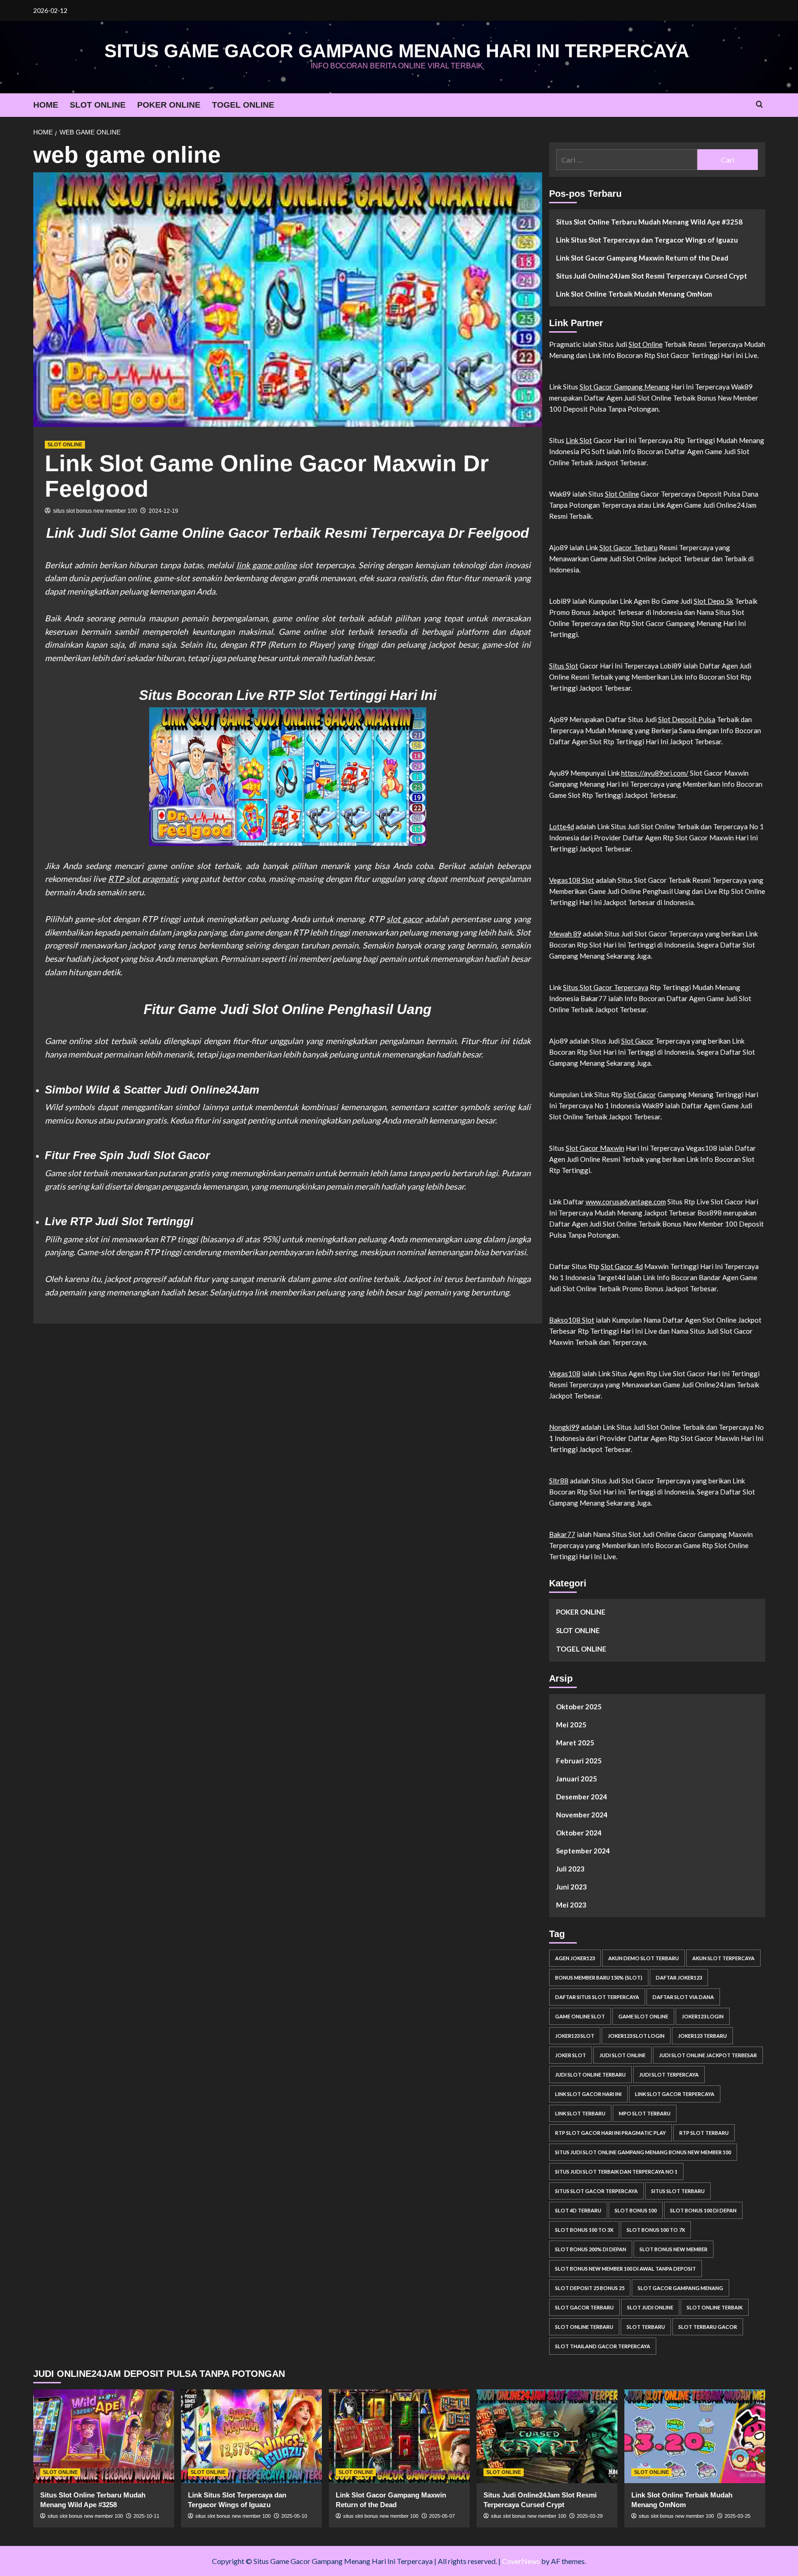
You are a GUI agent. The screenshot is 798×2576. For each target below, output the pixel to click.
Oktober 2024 (579, 1833)
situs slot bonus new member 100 (95, 511)
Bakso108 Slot (572, 1320)
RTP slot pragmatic (143, 879)
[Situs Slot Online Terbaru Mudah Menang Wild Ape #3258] (104, 2436)
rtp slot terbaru (704, 2133)
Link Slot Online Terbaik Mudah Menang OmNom (634, 294)
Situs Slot (564, 666)
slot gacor (405, 919)
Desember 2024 (582, 1797)
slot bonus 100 (636, 2210)
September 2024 (583, 1851)
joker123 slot (575, 2036)
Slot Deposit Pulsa (687, 719)
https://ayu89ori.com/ (655, 773)
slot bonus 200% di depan (591, 2249)
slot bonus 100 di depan (703, 2210)
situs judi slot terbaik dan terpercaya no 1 (616, 2172)
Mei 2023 (571, 1905)
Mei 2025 (571, 1725)
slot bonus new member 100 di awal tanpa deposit (626, 2269)
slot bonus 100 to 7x (656, 2230)
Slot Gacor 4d (622, 1266)
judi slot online (623, 2055)
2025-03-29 (590, 2516)
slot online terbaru (584, 2327)
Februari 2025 (579, 1761)
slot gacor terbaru (584, 2307)
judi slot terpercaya (669, 2075)
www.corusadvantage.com (626, 1202)
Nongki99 (564, 1427)
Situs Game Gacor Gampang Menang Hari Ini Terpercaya (397, 51)
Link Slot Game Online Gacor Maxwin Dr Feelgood (267, 476)
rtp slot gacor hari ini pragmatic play (611, 2133)
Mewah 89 (565, 934)
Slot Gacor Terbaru (629, 547)
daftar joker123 (679, 1978)
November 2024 (582, 1815)
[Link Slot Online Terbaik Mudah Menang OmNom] (695, 2436)
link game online (267, 565)
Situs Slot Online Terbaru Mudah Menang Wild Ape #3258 (649, 222)
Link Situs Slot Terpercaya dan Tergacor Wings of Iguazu (647, 240)
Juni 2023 (571, 1887)
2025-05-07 (442, 2516)
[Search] (759, 105)
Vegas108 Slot (572, 880)
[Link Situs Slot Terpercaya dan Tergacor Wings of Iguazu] (251, 2436)
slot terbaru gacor (708, 2327)
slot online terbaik (715, 2307)
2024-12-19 (163, 511)
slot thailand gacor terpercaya (603, 2346)
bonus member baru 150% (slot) (599, 1978)
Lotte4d (562, 826)
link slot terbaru (580, 2113)
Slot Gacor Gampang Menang (625, 387)
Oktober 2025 (579, 1707)
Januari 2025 (577, 1779)
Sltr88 (559, 1481)
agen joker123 (575, 1958)
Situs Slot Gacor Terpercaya (606, 987)
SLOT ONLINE (98, 105)
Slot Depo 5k (713, 601)
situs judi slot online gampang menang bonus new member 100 (643, 2152)
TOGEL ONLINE (243, 105)
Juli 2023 (570, 1869)
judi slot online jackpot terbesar (708, 2055)
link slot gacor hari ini (588, 2094)
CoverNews (521, 2561)
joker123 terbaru (702, 2036)
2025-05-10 (294, 2516)
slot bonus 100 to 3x (584, 2230)
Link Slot (579, 440)
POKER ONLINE (169, 105)
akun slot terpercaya (723, 1958)
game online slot (580, 2016)
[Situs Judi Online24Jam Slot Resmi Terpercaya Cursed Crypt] (547, 2436)
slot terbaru (646, 2327)
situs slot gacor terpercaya (596, 2191)
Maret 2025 (575, 1743)
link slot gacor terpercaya (675, 2094)
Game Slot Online (643, 2016)
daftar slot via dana (683, 1997)
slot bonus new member (674, 2249)
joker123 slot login (636, 2036)
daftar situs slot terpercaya (597, 1997)
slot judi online (650, 2307)
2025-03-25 (738, 2516)
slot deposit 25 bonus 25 (590, 2288)
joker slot (571, 2055)
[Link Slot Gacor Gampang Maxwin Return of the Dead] (399, 2436)
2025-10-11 (146, 2516)
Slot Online (646, 344)
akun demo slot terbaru (644, 1958)
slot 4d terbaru (578, 2210)
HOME (46, 105)
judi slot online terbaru (590, 2075)
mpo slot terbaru (645, 2113)
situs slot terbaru (678, 2191)
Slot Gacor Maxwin (595, 1148)
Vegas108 (565, 1373)
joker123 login (703, 2016)
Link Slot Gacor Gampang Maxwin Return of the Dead (642, 258)
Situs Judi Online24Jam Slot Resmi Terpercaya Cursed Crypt (652, 276)
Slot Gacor (638, 1041)
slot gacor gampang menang (680, 2288)
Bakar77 (562, 1534)
